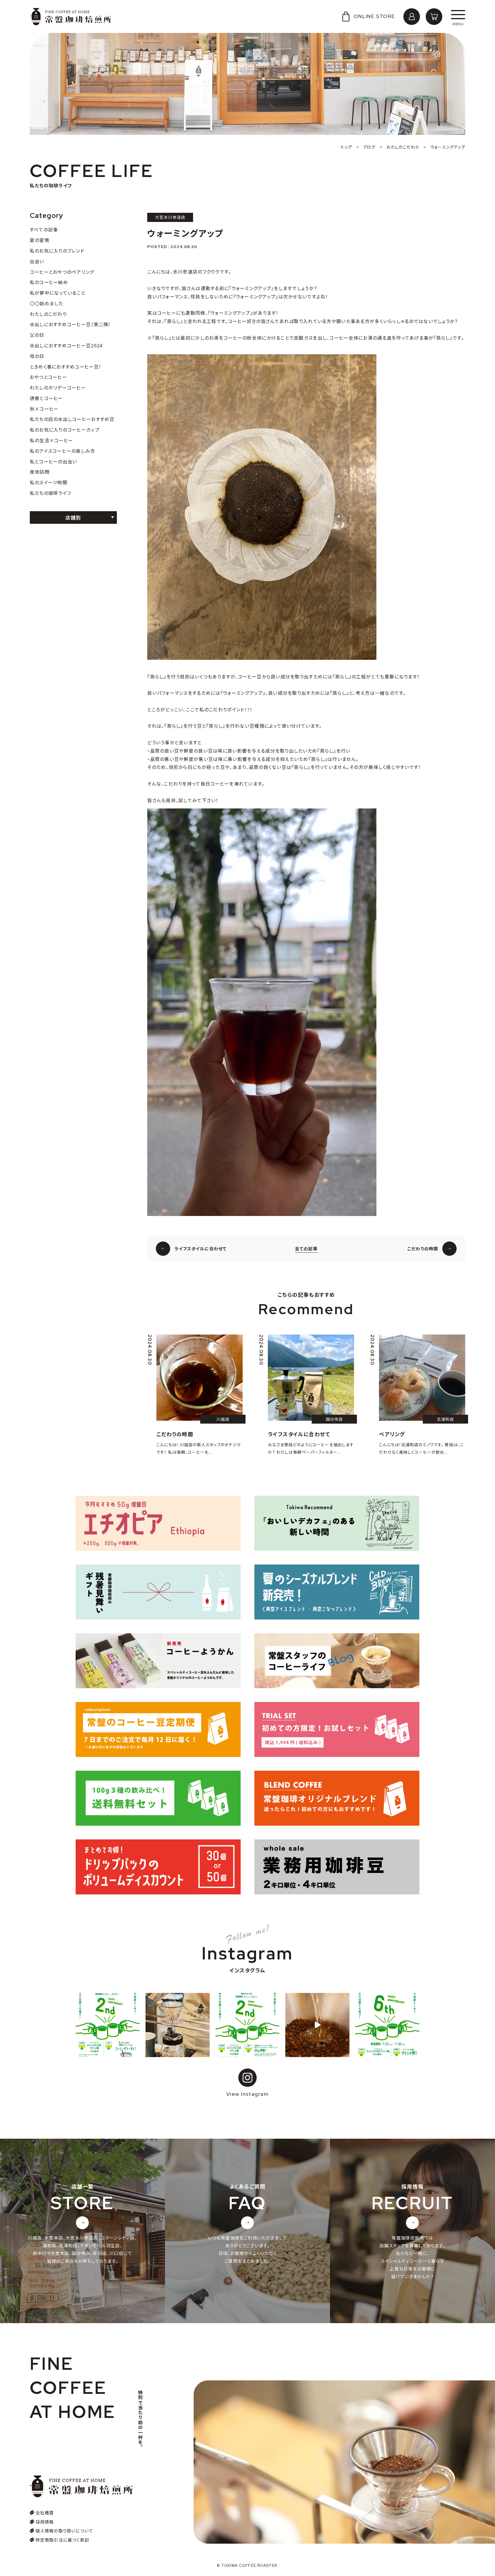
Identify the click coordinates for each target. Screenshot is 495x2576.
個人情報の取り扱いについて (64, 2531)
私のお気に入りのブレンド (57, 251)
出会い (37, 261)
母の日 (37, 356)
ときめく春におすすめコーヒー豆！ (66, 367)
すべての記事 (44, 229)
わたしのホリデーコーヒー (58, 387)
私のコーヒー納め (49, 282)
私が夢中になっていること (58, 293)
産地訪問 (40, 472)
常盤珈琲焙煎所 (71, 17)
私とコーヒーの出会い (54, 461)
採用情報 (45, 2522)
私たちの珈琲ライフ (51, 493)
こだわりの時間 (423, 1248)
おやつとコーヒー (48, 377)
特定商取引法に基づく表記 (62, 2540)
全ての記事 (306, 1248)
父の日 (37, 335)
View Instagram (247, 2094)
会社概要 (45, 2513)
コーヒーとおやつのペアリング (62, 272)
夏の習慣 (40, 240)
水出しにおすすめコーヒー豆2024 (66, 345)
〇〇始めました (47, 303)
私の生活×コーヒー (52, 440)
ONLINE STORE (374, 16)
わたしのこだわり (48, 314)
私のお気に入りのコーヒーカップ (65, 430)
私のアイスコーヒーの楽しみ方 (63, 451)
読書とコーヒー (46, 398)
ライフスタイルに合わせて (201, 1248)
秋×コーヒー (44, 409)
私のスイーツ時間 (49, 482)
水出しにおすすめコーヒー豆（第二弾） (70, 324)
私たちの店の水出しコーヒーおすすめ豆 (72, 419)
